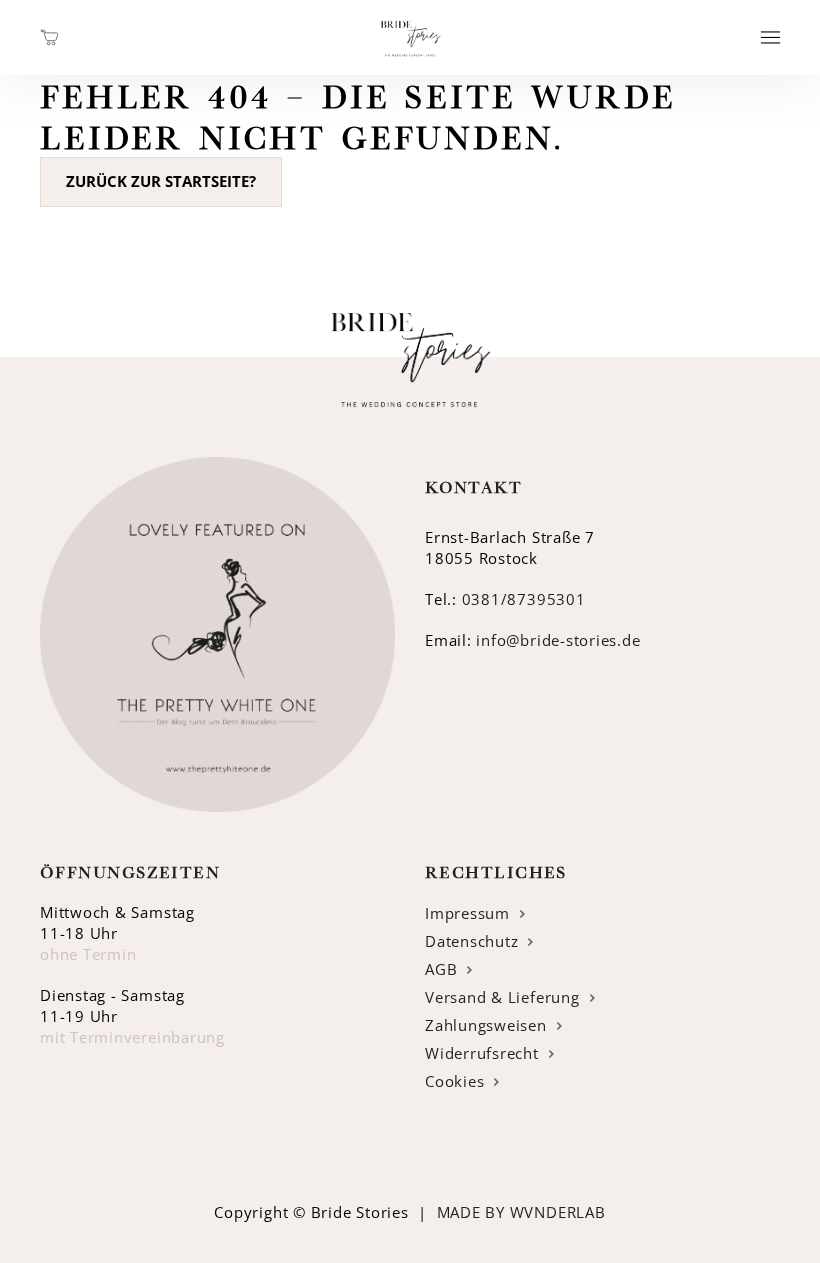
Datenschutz (471, 941)
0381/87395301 (524, 599)
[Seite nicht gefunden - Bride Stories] (410, 64)
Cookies (454, 1081)
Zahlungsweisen (486, 1025)
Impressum (467, 913)
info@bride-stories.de (558, 640)
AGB (441, 969)
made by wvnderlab (521, 1212)
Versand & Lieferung (502, 997)
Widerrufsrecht (482, 1053)
